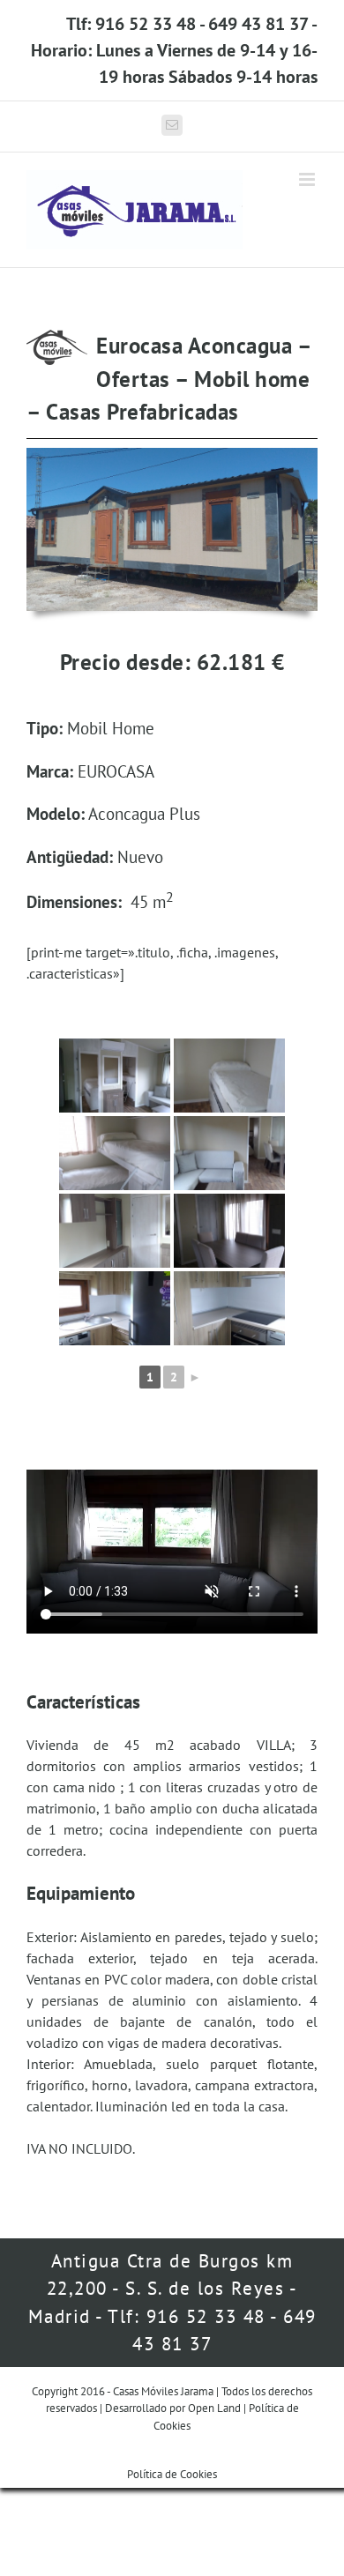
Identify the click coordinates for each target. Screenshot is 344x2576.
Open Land (214, 2408)
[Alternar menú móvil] (308, 179)
